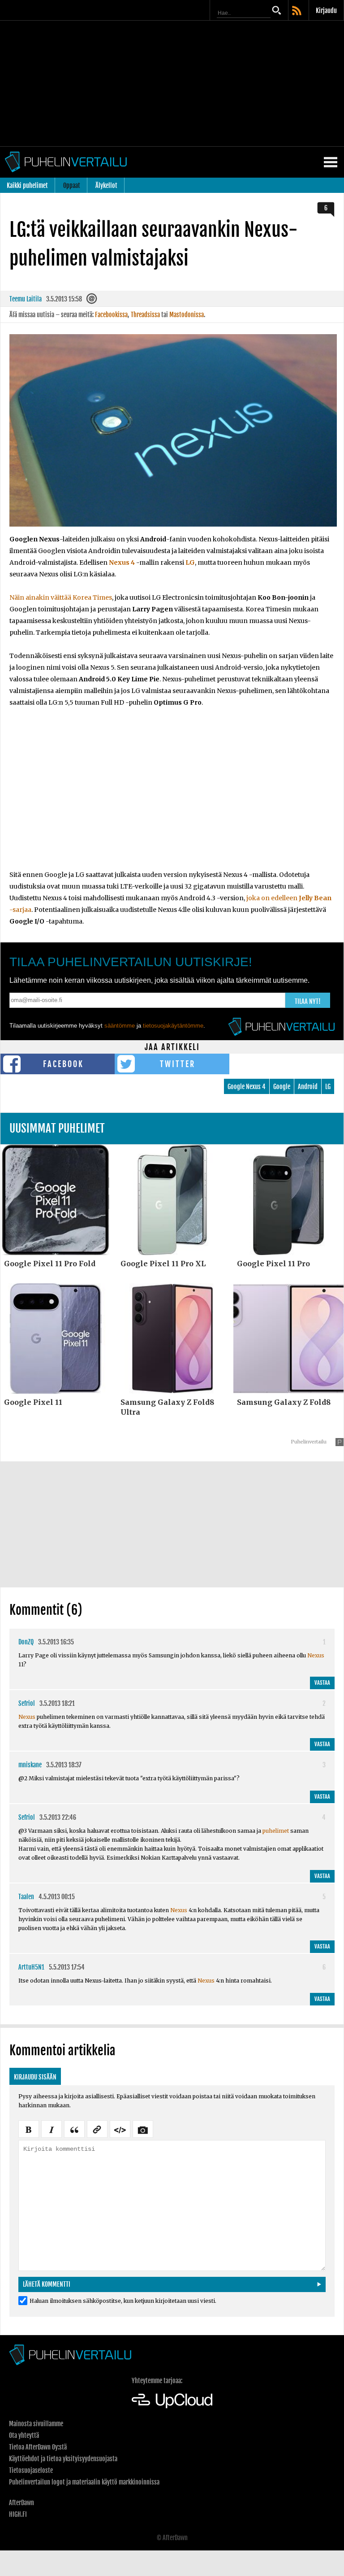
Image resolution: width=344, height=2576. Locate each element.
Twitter (178, 1064)
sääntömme (120, 1026)
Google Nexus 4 (247, 1087)
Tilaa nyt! (308, 1001)
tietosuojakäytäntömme (173, 1026)
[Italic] (52, 2128)
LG (190, 562)
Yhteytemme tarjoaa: (157, 2381)
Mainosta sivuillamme (36, 2424)
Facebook (63, 1064)
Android (308, 1087)
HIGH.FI (18, 2514)
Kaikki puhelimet (27, 185)
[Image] (143, 2128)
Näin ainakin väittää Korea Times (61, 597)
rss (297, 11)
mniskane (30, 1765)
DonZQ (26, 1642)
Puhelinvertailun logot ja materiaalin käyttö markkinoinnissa (84, 2482)
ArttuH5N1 (31, 1967)
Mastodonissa (187, 315)
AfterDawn (21, 2503)
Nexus (316, 1655)
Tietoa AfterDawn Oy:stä (38, 2447)
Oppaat (72, 185)
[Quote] (74, 2128)
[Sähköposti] (92, 301)
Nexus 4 (122, 562)
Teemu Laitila (26, 299)
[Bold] (29, 2128)
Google (282, 1087)
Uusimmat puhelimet (57, 1128)
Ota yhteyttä (24, 2435)
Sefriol (27, 1703)
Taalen (26, 1897)
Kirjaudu (326, 11)
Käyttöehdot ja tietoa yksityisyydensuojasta (63, 2459)
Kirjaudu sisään (35, 2077)
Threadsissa (145, 315)
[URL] (97, 2128)
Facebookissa (111, 315)
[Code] (120, 2128)
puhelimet (276, 1831)
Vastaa (322, 1683)
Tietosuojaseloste (31, 2470)
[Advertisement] (172, 83)
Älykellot (106, 185)
